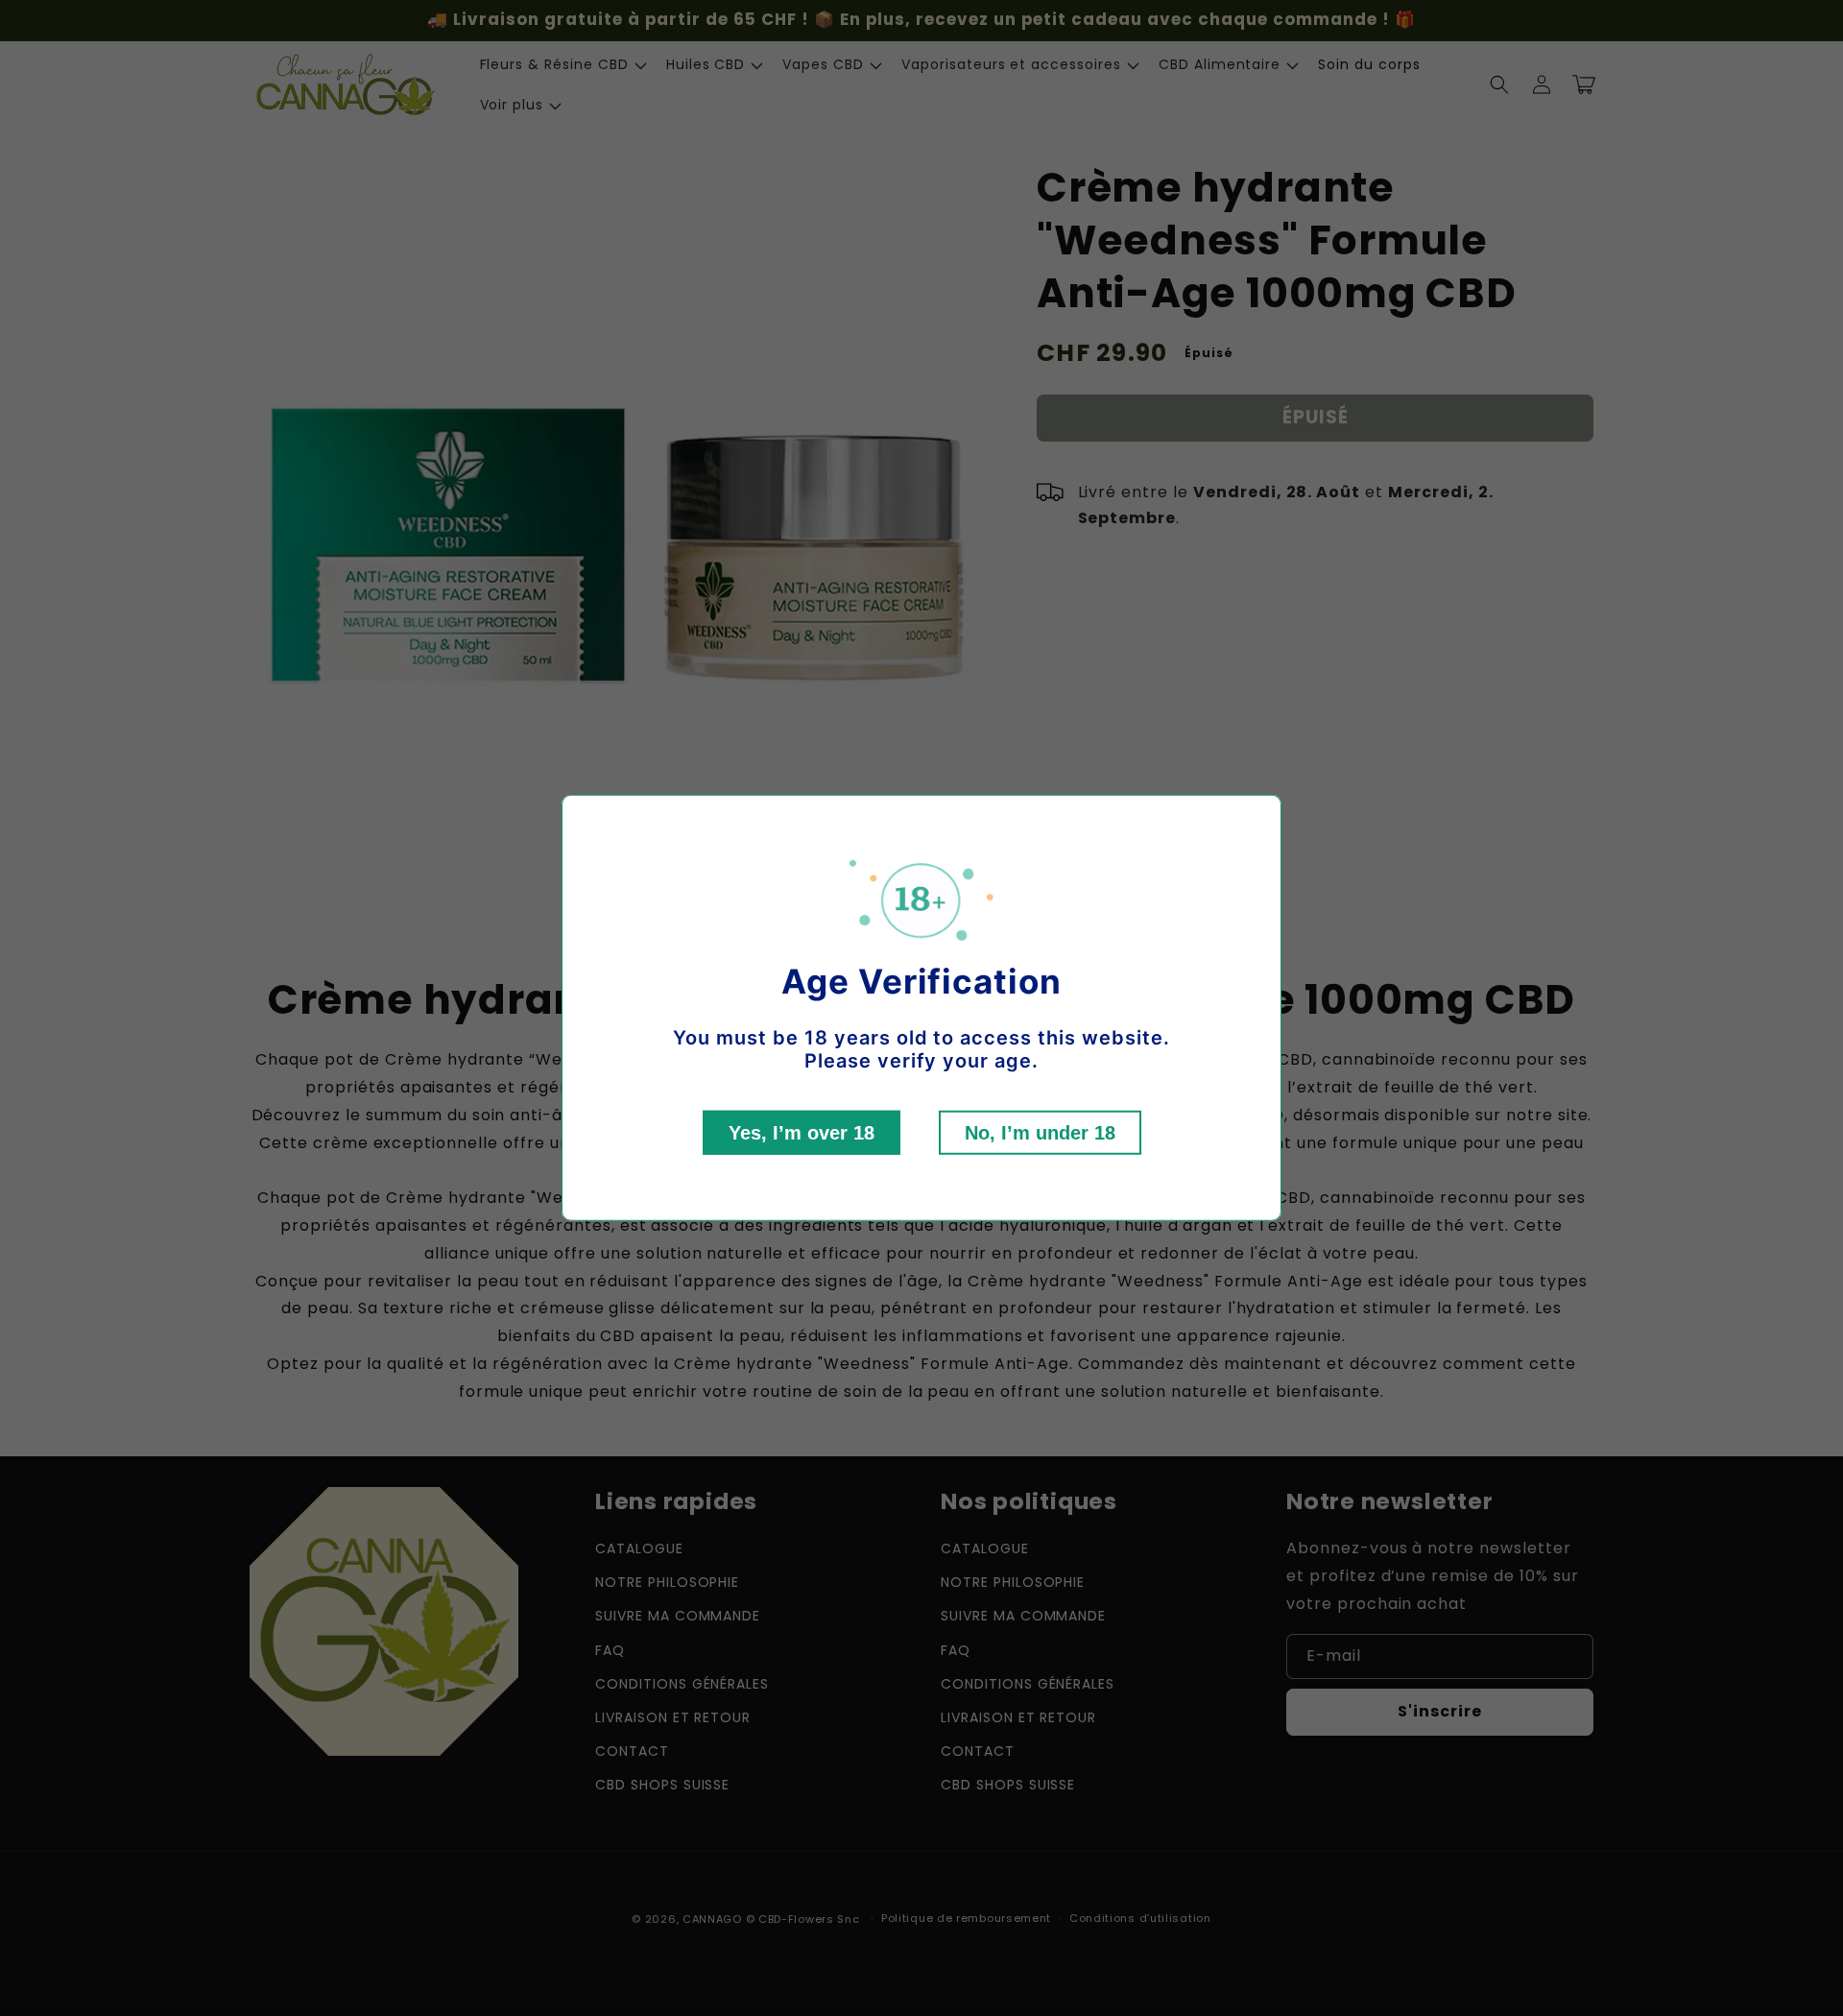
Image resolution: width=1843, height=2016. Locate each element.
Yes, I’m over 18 (802, 1133)
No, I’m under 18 (1040, 1133)
